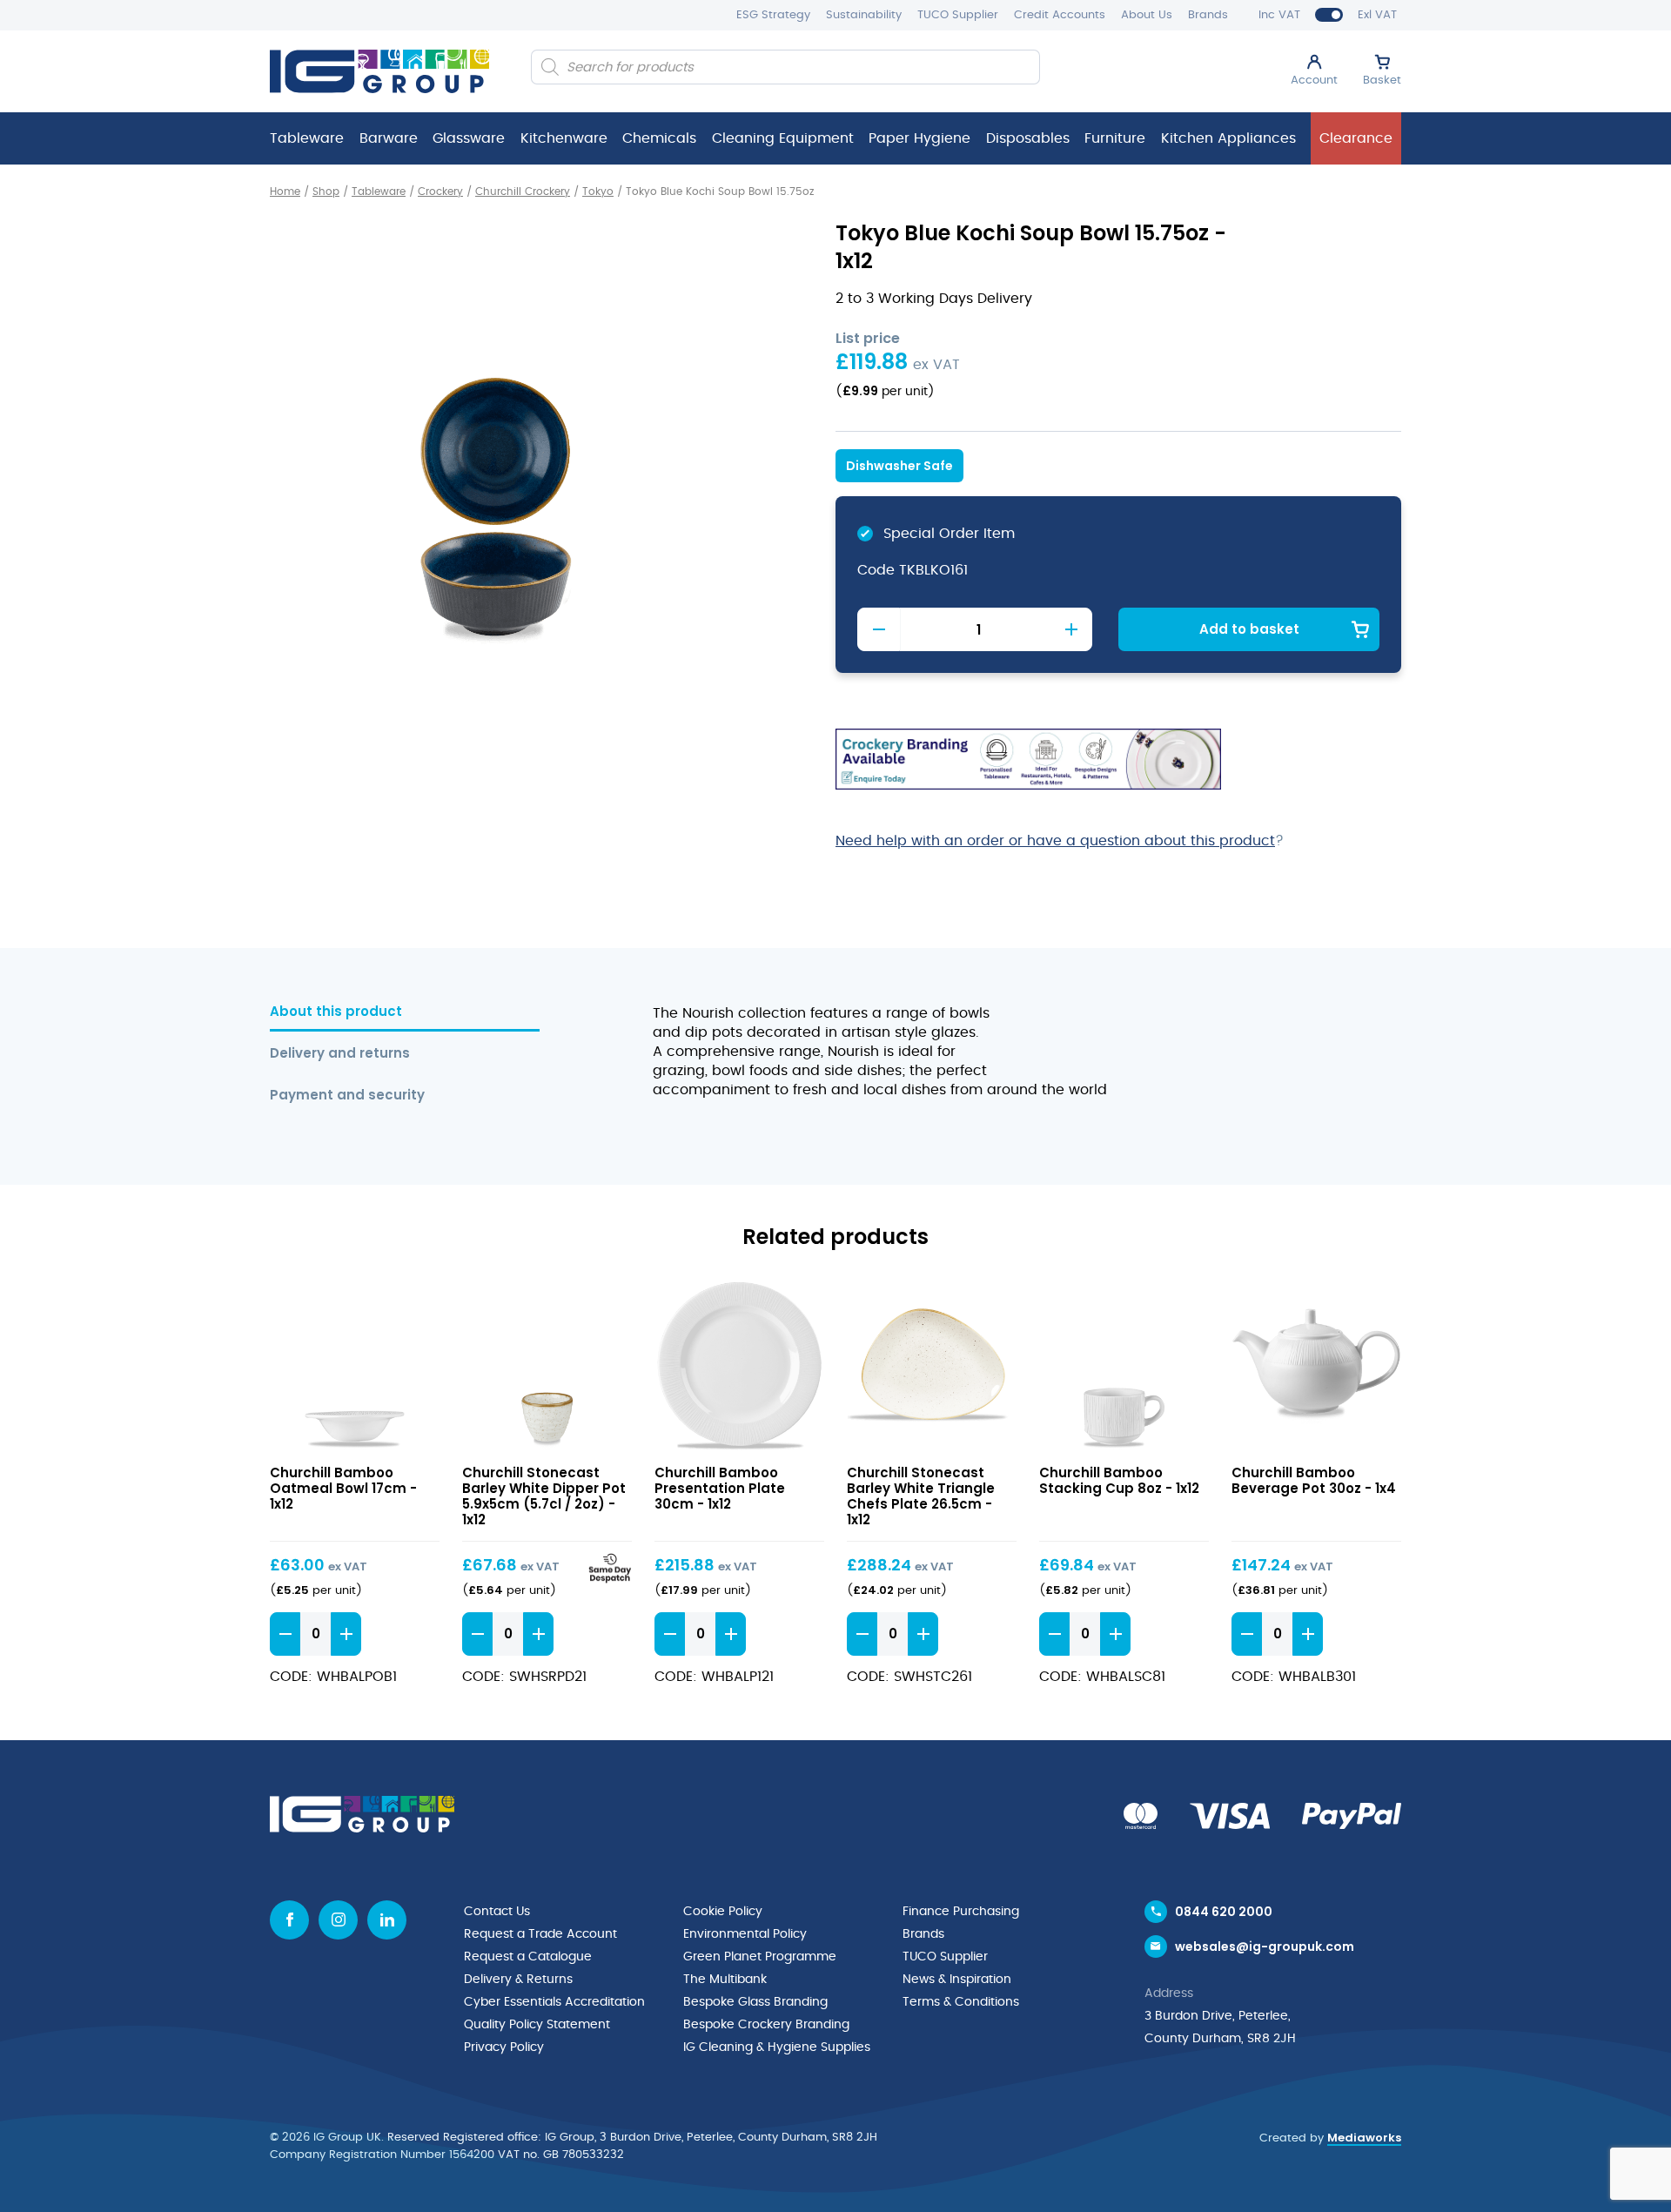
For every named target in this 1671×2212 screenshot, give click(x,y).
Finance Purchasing (961, 1912)
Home (285, 192)
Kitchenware (564, 138)
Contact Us (497, 1912)
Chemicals (659, 138)
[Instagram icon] (338, 1920)
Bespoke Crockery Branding (766, 2025)
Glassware (469, 138)
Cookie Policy (723, 1912)
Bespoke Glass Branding (755, 2002)
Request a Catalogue (528, 1957)
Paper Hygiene (919, 138)
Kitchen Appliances (1228, 138)
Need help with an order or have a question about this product (1055, 841)
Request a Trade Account (540, 1934)
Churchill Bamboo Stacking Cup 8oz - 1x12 (1119, 1480)
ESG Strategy (773, 15)
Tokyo (598, 192)
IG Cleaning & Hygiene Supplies (777, 2047)
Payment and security (347, 1096)
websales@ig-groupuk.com (1265, 1946)
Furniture (1115, 138)
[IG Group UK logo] (379, 71)
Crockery (440, 192)
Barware (389, 138)
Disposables (1028, 138)
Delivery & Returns (518, 1980)
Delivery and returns (340, 1054)
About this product (336, 1012)
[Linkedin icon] (387, 1920)
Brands (1208, 15)
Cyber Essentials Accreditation (554, 2002)
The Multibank (725, 1980)
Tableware (307, 138)
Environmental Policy (745, 1934)
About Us (1147, 15)
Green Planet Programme (760, 1957)
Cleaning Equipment (783, 138)
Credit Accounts (1060, 15)
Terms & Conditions (961, 2002)
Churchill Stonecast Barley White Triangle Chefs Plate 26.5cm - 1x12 (921, 1496)
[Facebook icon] (289, 1920)
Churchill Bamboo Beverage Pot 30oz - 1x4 (1314, 1480)
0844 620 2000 (1224, 1912)
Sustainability (864, 15)
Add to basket (1249, 629)
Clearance (1356, 138)
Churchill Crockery (523, 192)
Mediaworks (1364, 2138)
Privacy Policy (504, 2047)
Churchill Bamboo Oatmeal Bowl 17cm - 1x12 (343, 1488)
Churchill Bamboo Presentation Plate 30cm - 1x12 (720, 1488)
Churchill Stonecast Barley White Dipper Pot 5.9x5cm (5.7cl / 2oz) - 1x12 (544, 1496)
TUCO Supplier (958, 15)
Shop (326, 192)
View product (355, 1366)
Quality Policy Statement (537, 2025)
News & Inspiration (957, 1980)
